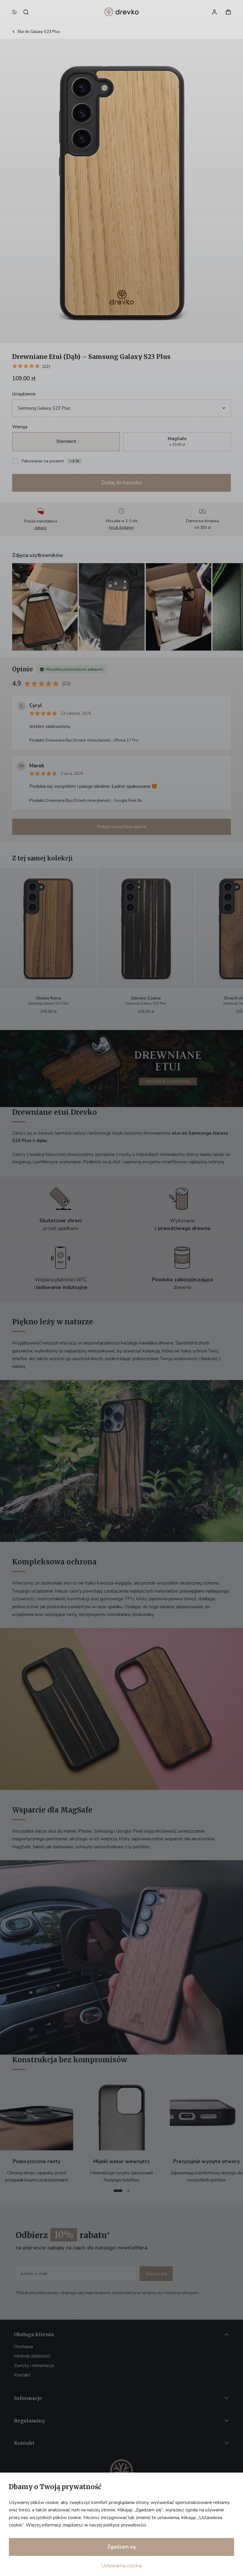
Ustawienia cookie (122, 2566)
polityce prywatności (125, 2525)
